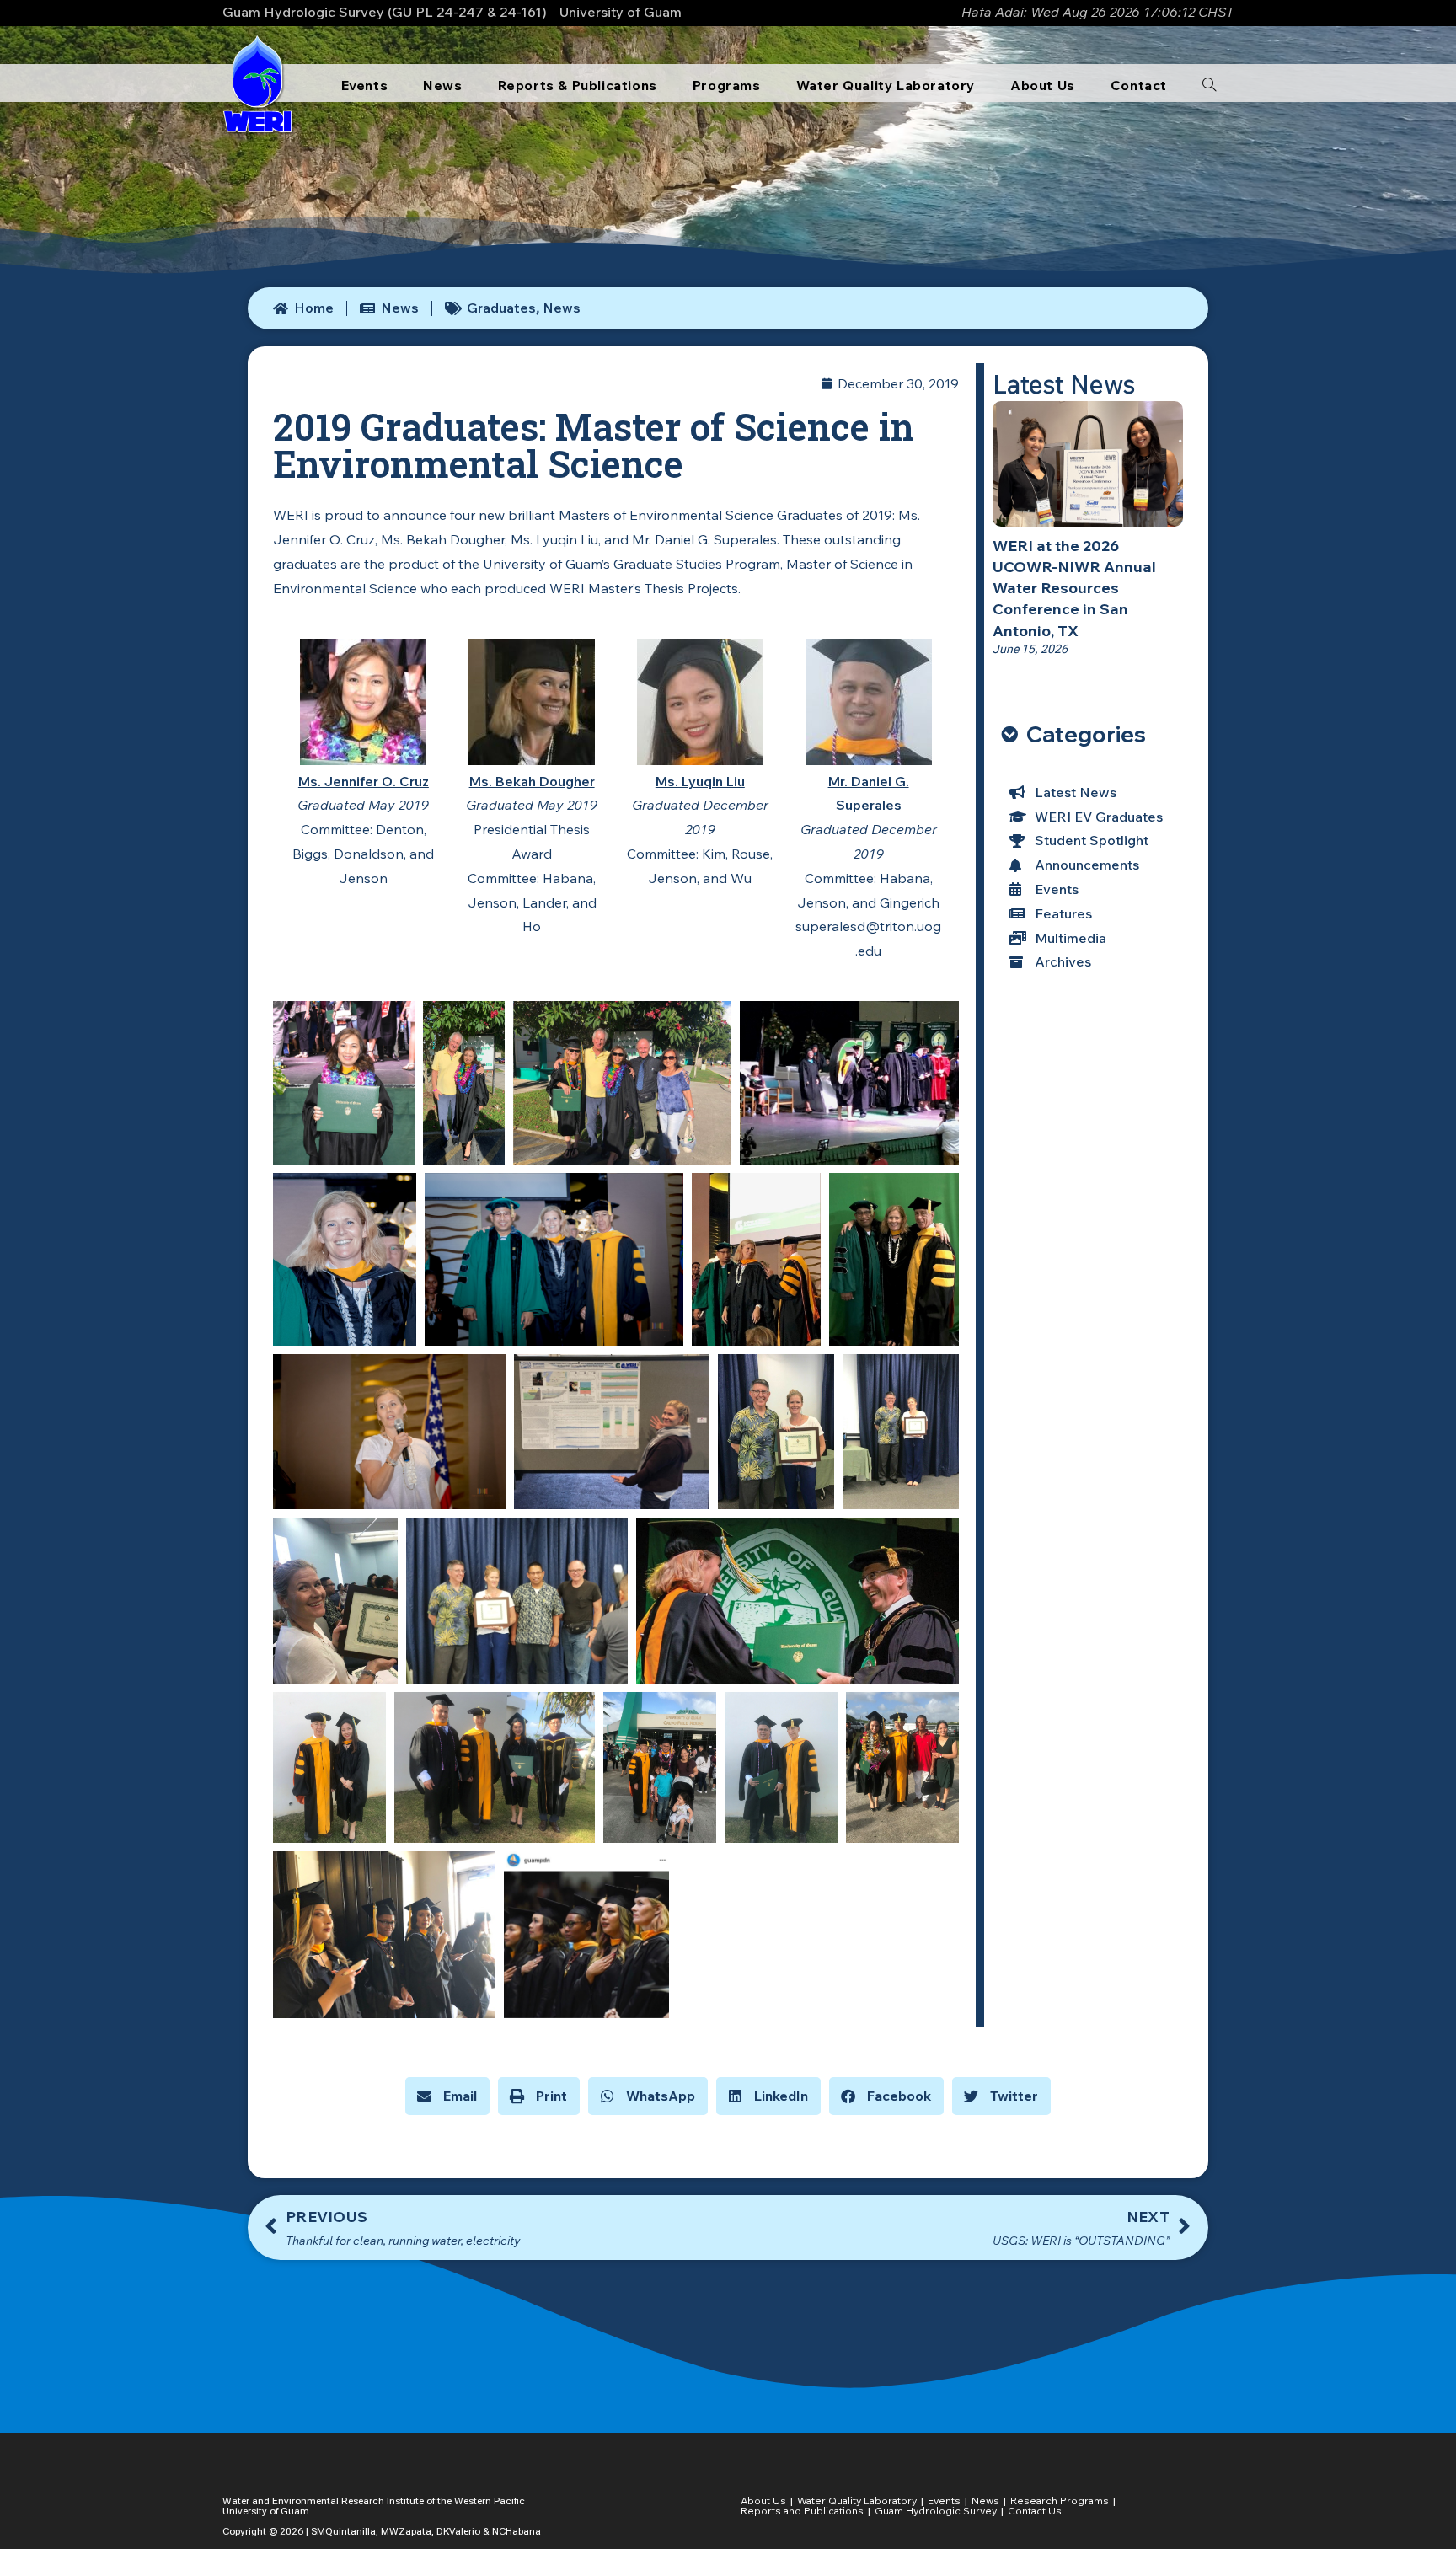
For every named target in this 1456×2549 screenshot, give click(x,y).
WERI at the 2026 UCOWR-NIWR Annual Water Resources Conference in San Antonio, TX (1074, 588)
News (562, 308)
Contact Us (1035, 2511)
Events (944, 2501)
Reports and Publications (802, 2511)
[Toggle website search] (1209, 85)
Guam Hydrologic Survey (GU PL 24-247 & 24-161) (385, 12)
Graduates (501, 308)
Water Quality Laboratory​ (857, 2501)
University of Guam (621, 12)
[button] (447, 2096)
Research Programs (1060, 2501)
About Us (763, 2501)
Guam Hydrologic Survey (936, 2511)
